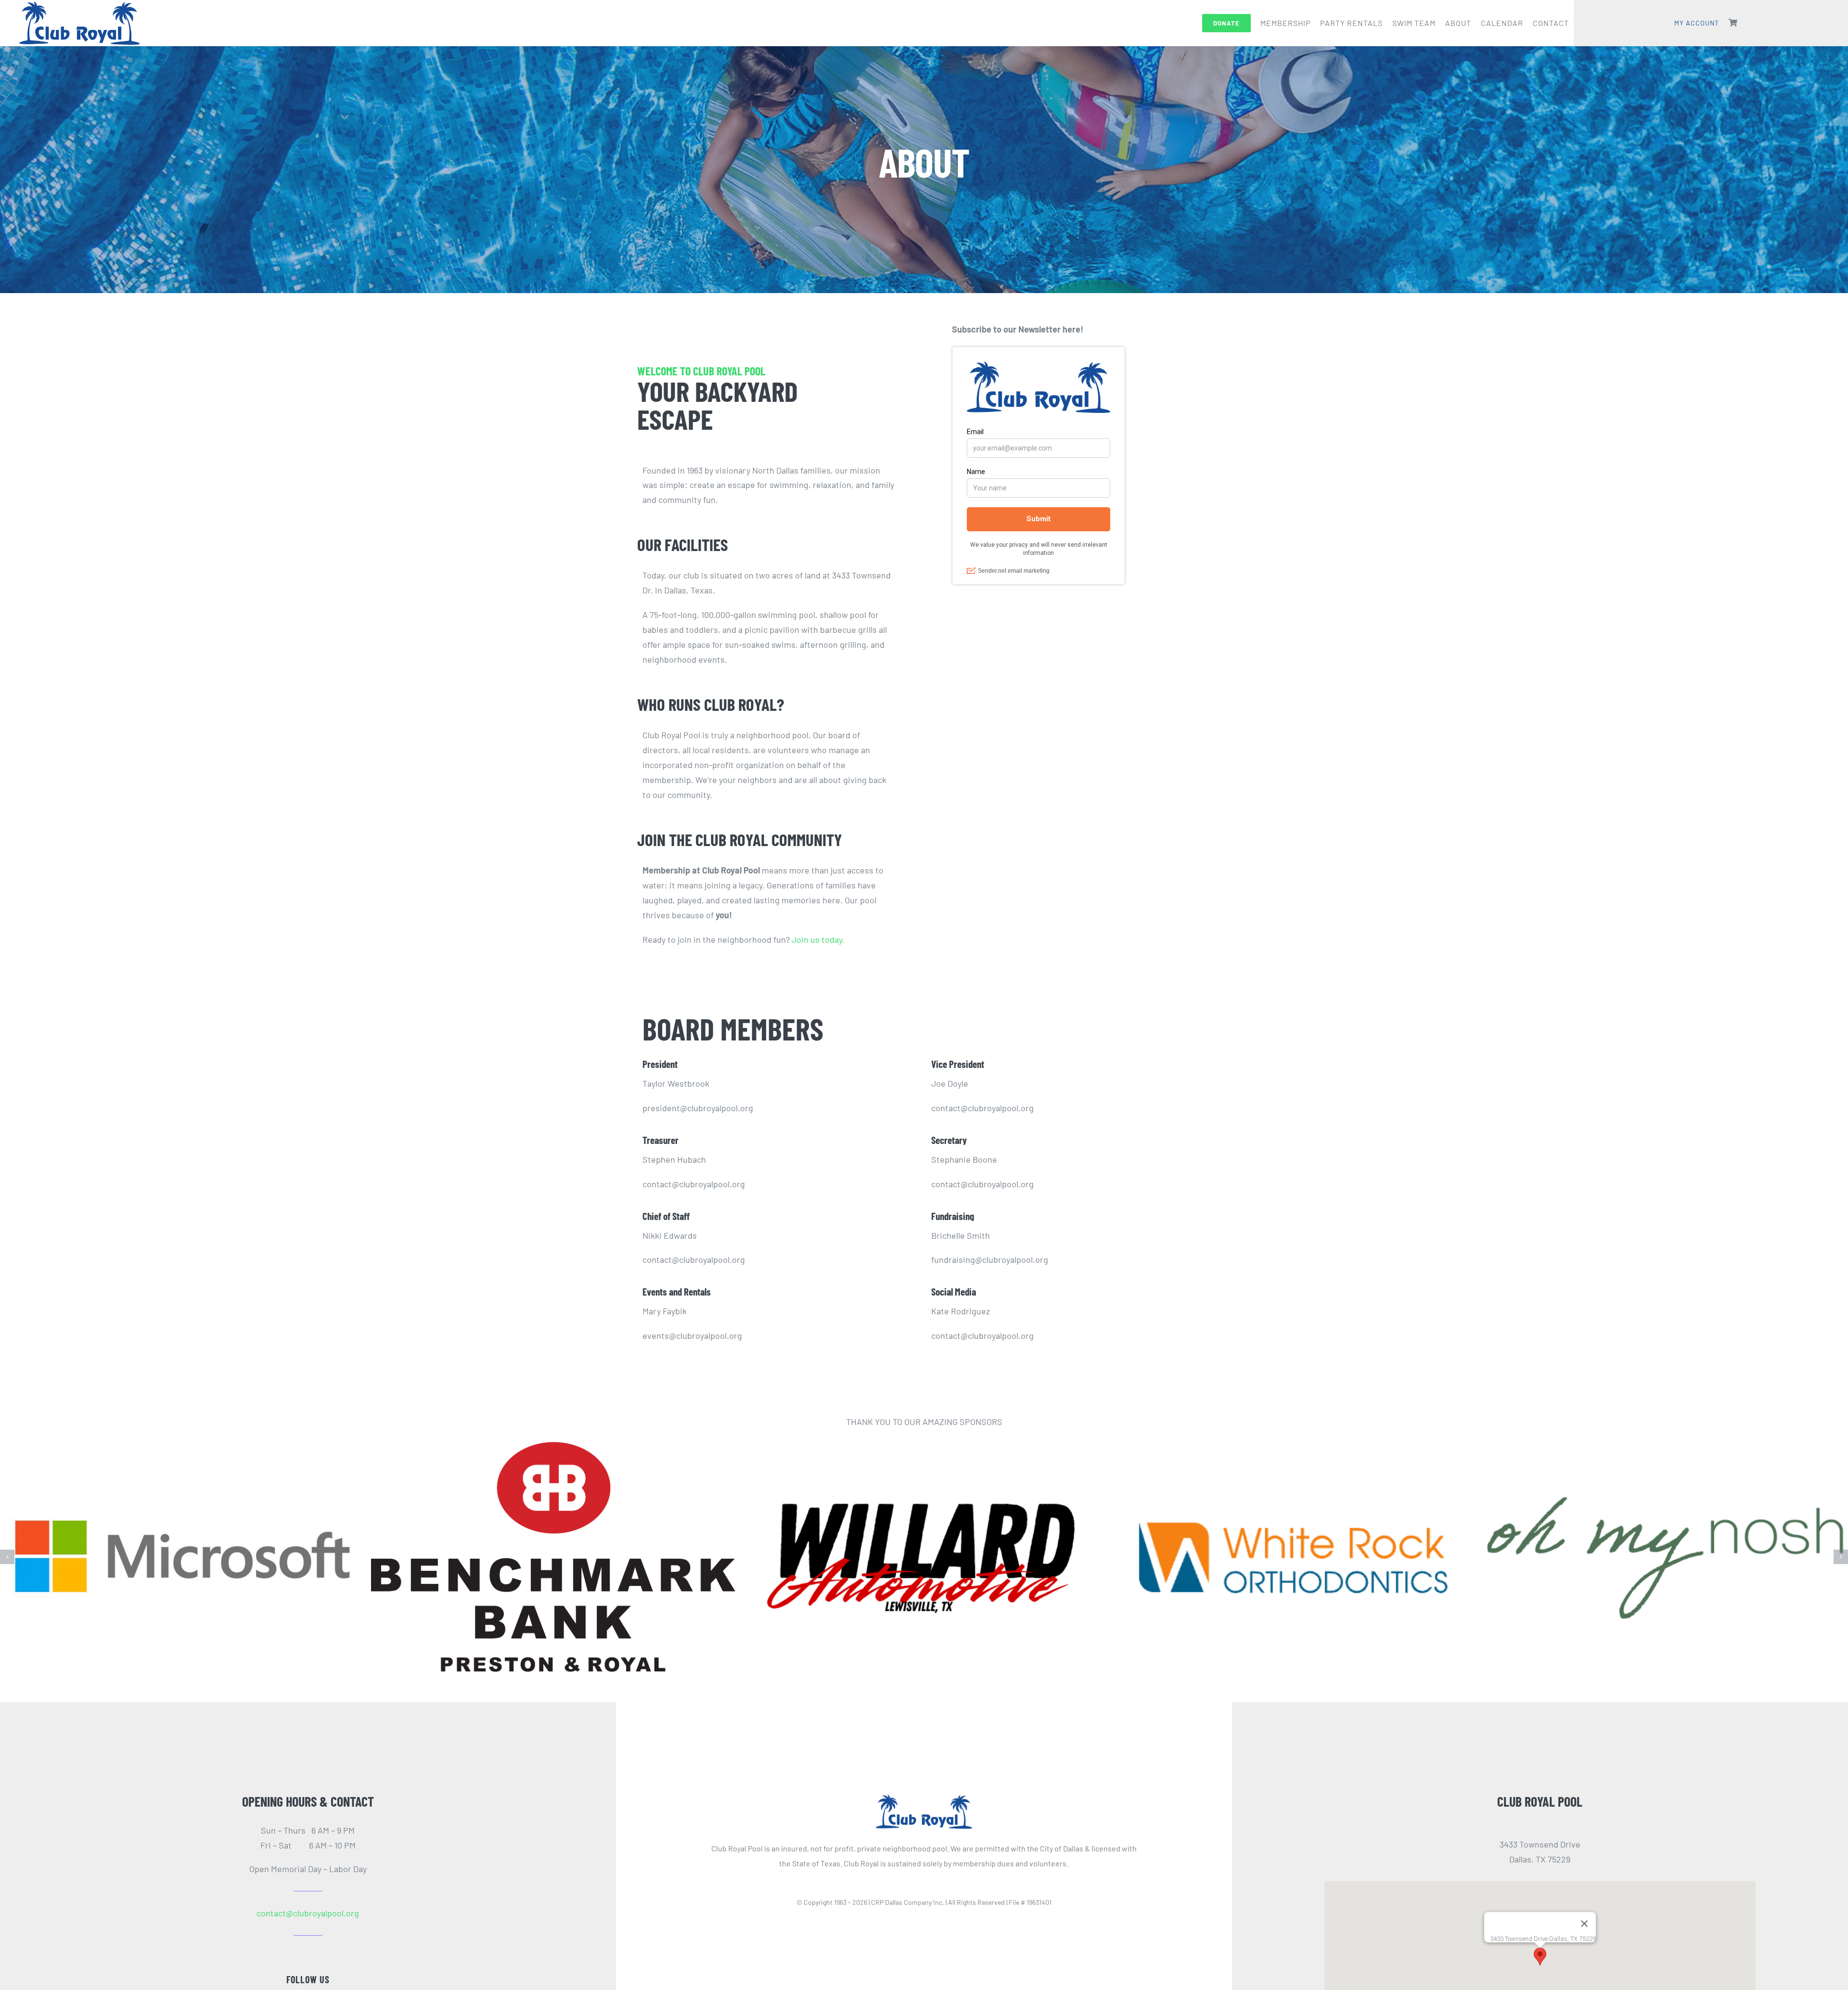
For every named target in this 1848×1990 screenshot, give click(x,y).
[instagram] (317, 1985)
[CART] (1733, 23)
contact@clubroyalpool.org (308, 1893)
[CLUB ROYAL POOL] (924, 1779)
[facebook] (299, 1985)
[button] (7, 1547)
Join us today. (818, 939)
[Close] (1584, 1904)
